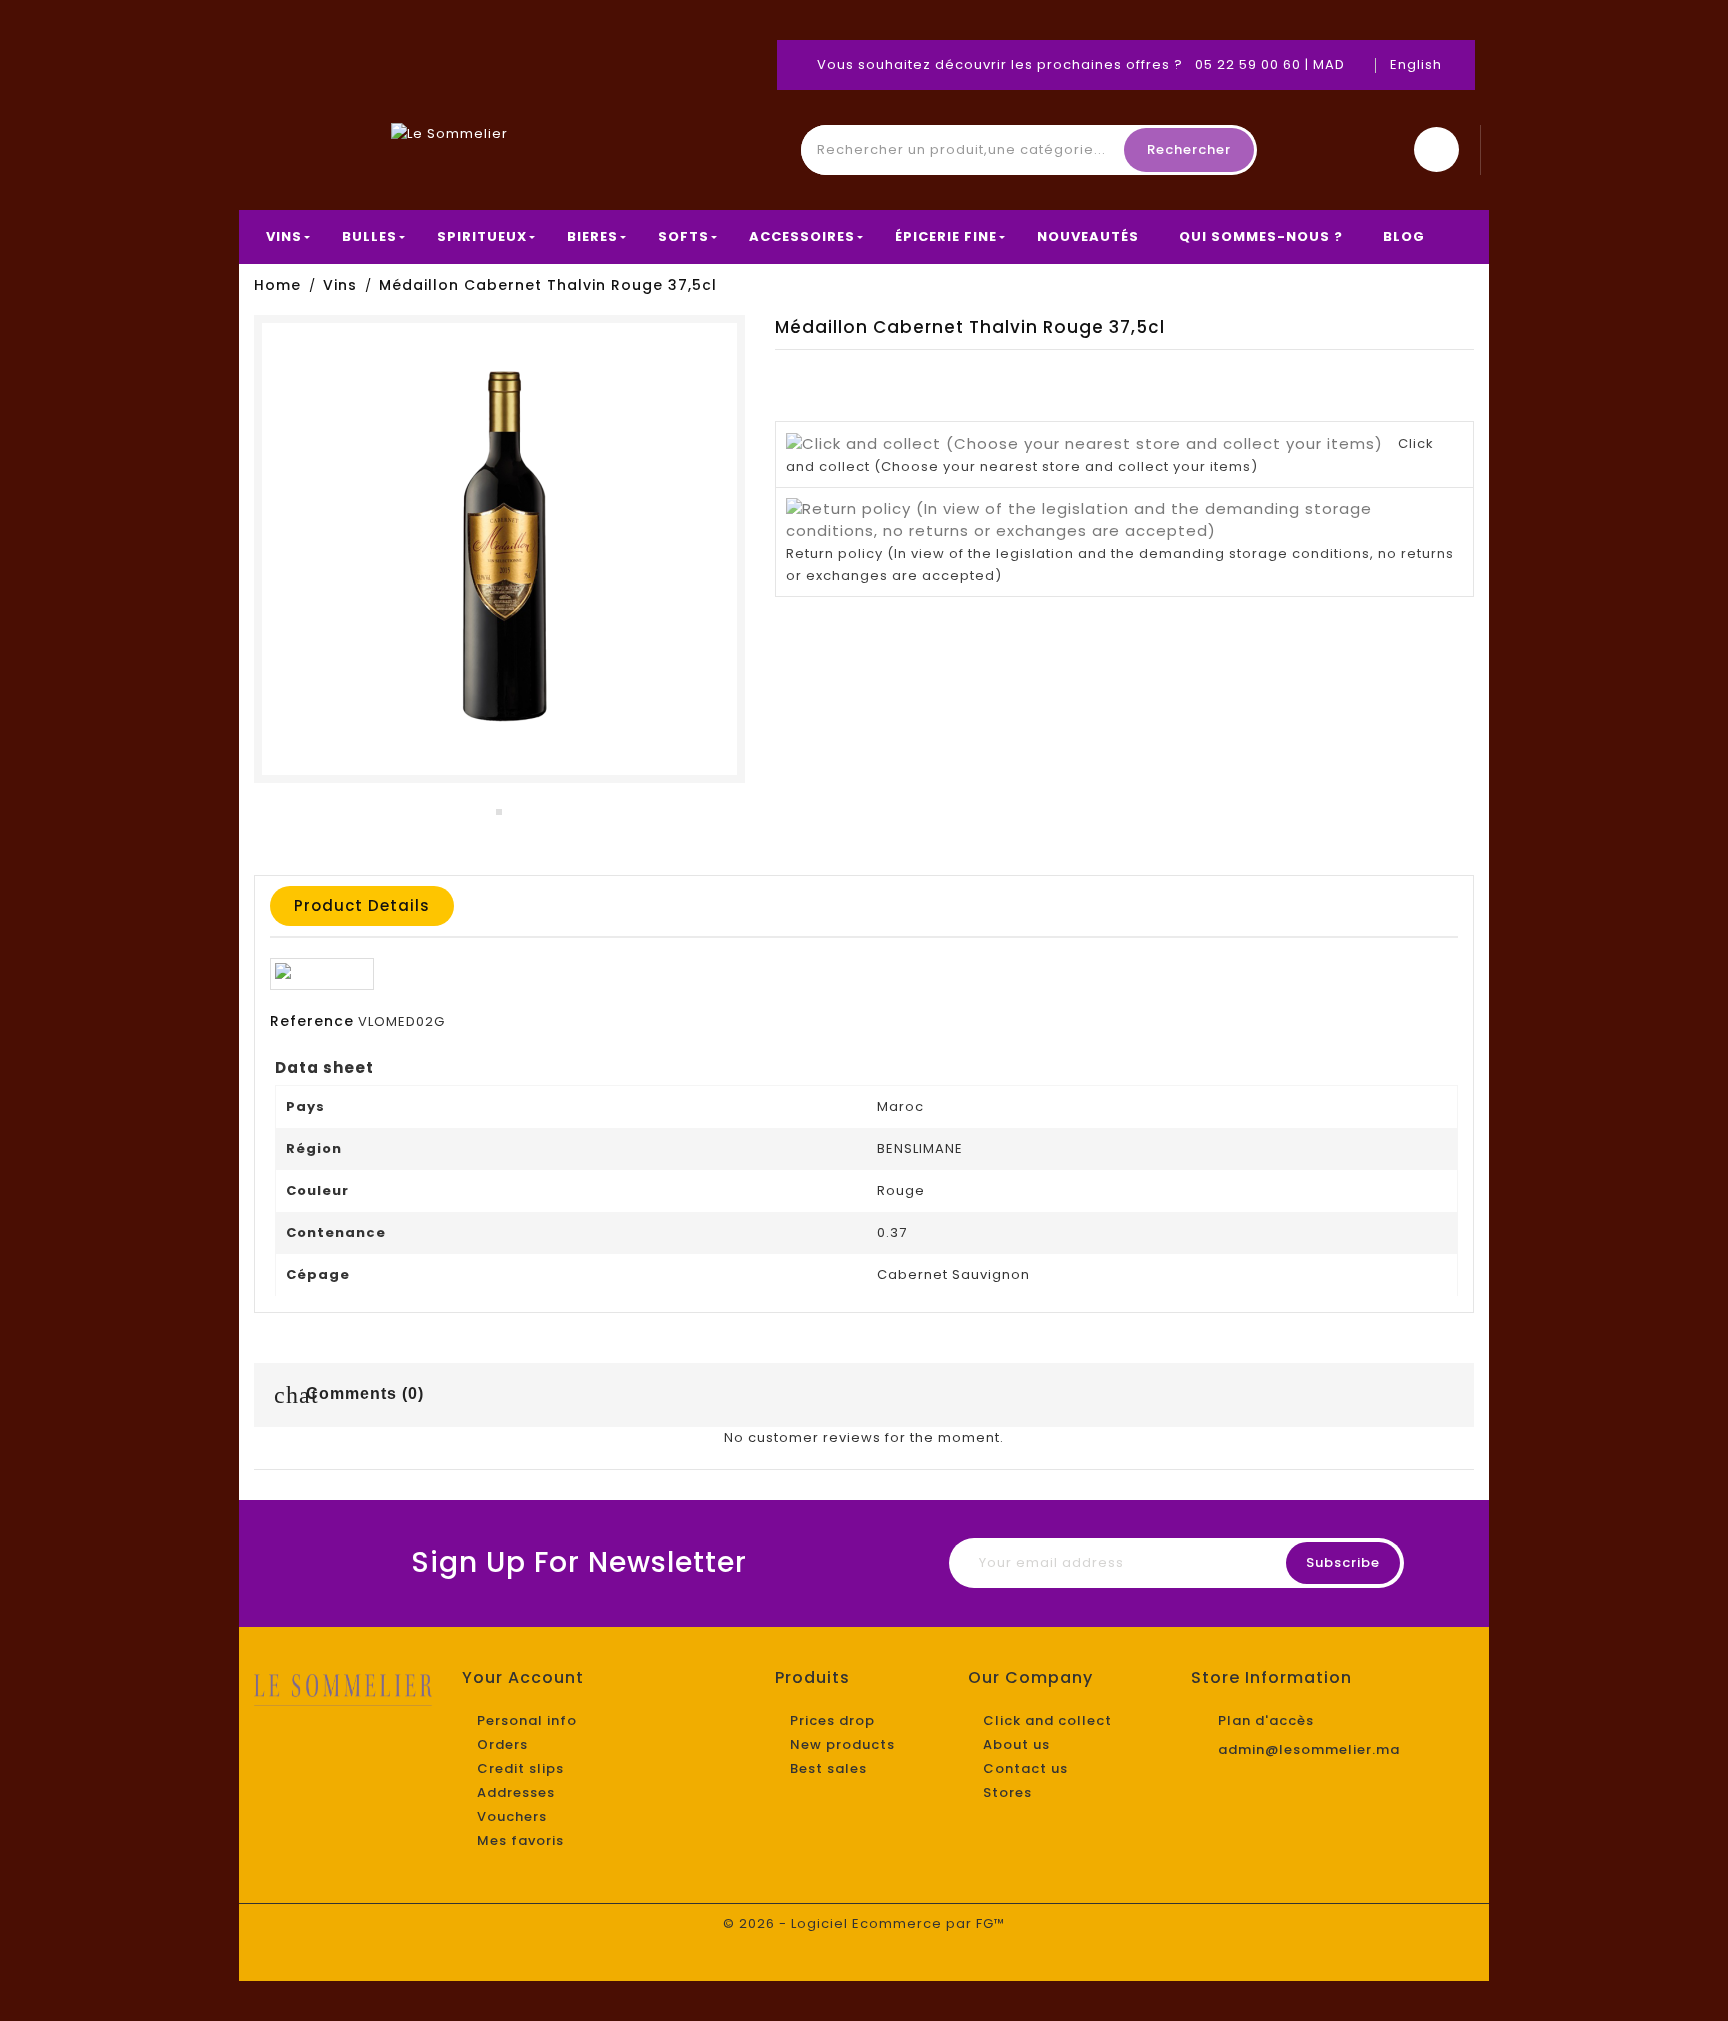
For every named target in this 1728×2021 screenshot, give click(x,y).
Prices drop (832, 1720)
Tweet (1418, 374)
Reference (312, 1021)
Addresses (516, 1792)
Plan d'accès (1266, 1720)
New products (842, 1744)
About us (1016, 1744)
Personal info (527, 1720)
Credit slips (520, 1768)
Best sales (828, 1768)
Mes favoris (520, 1840)
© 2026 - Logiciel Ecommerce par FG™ (864, 1923)
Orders (502, 1744)
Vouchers (512, 1816)
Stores (1007, 1792)
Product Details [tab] (362, 905)
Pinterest (1459, 374)
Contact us (1025, 1768)
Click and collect (1047, 1720)
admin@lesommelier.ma (1309, 1749)
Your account (523, 1677)
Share (1378, 374)
